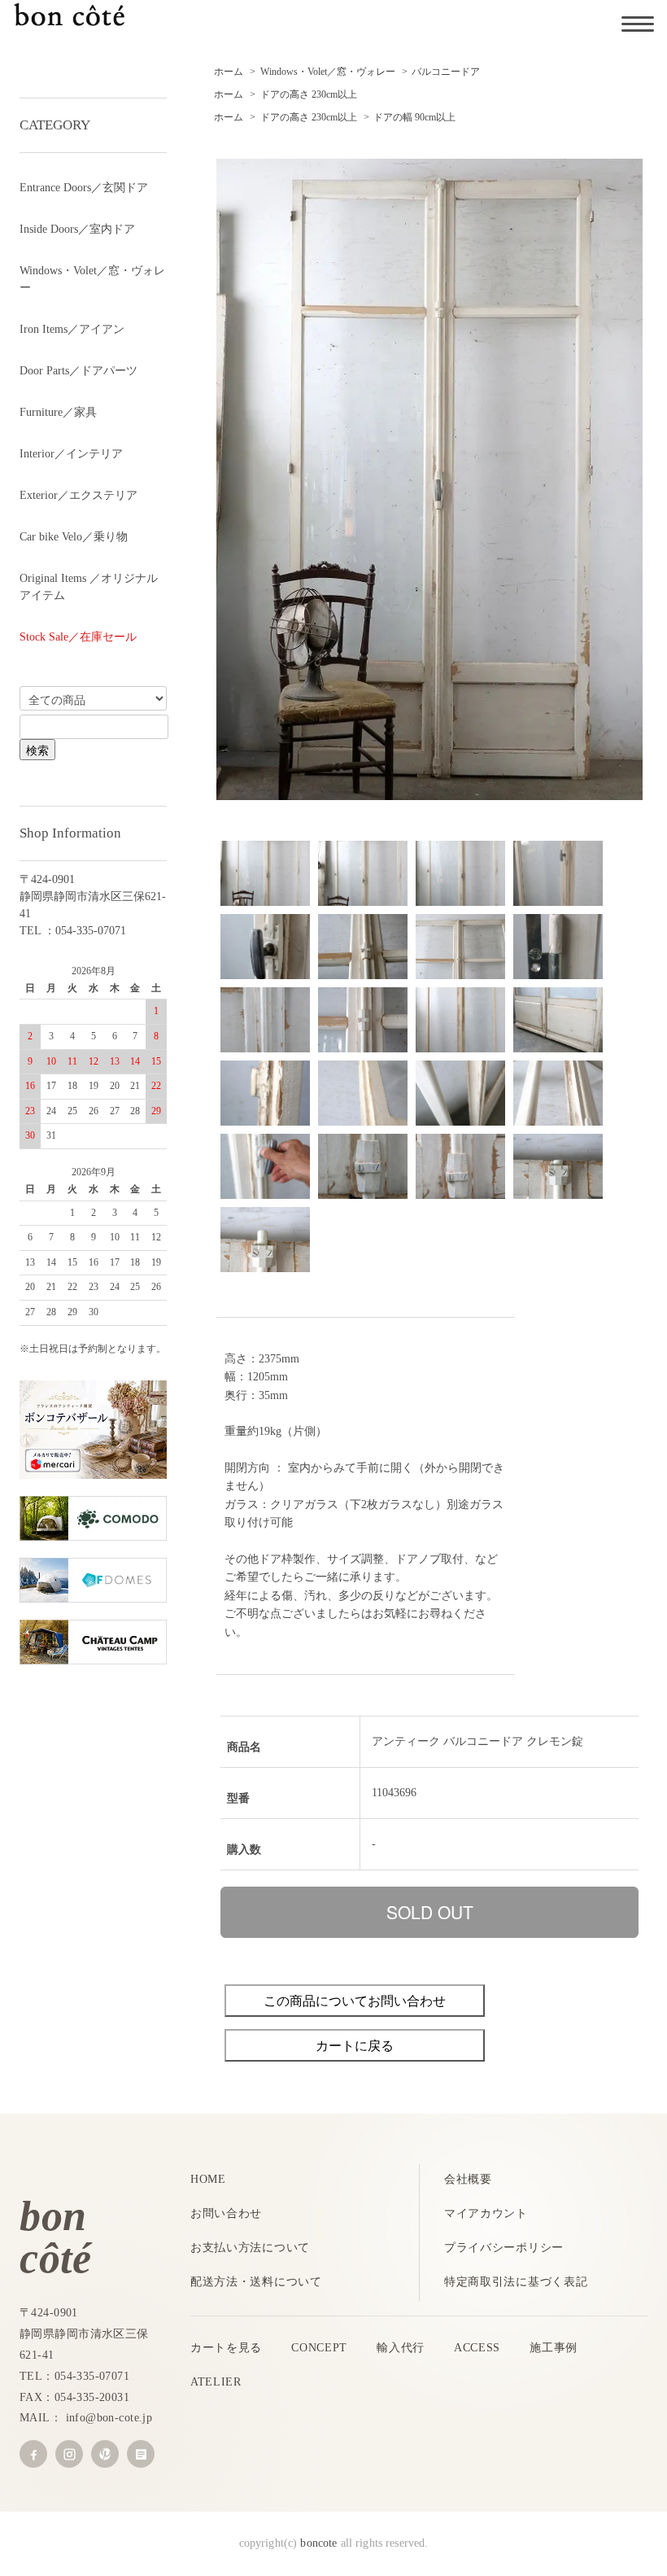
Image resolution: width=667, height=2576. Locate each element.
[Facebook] (33, 2454)
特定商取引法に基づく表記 (516, 2282)
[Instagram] (69, 2454)
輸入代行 (401, 2348)
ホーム (229, 72)
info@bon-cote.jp (109, 2418)
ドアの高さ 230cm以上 (309, 94)
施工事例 (554, 2348)
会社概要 (468, 2179)
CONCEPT (319, 2348)
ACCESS (477, 2348)
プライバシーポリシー (504, 2248)
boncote (318, 2543)
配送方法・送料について (256, 2282)
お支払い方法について (250, 2248)
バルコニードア (446, 72)
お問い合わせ (226, 2213)
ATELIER (216, 2382)
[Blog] (141, 2454)
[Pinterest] (105, 2454)
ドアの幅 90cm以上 (414, 117)
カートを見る (226, 2348)
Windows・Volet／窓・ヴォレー (328, 72)
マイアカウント (486, 2213)
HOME (208, 2179)
